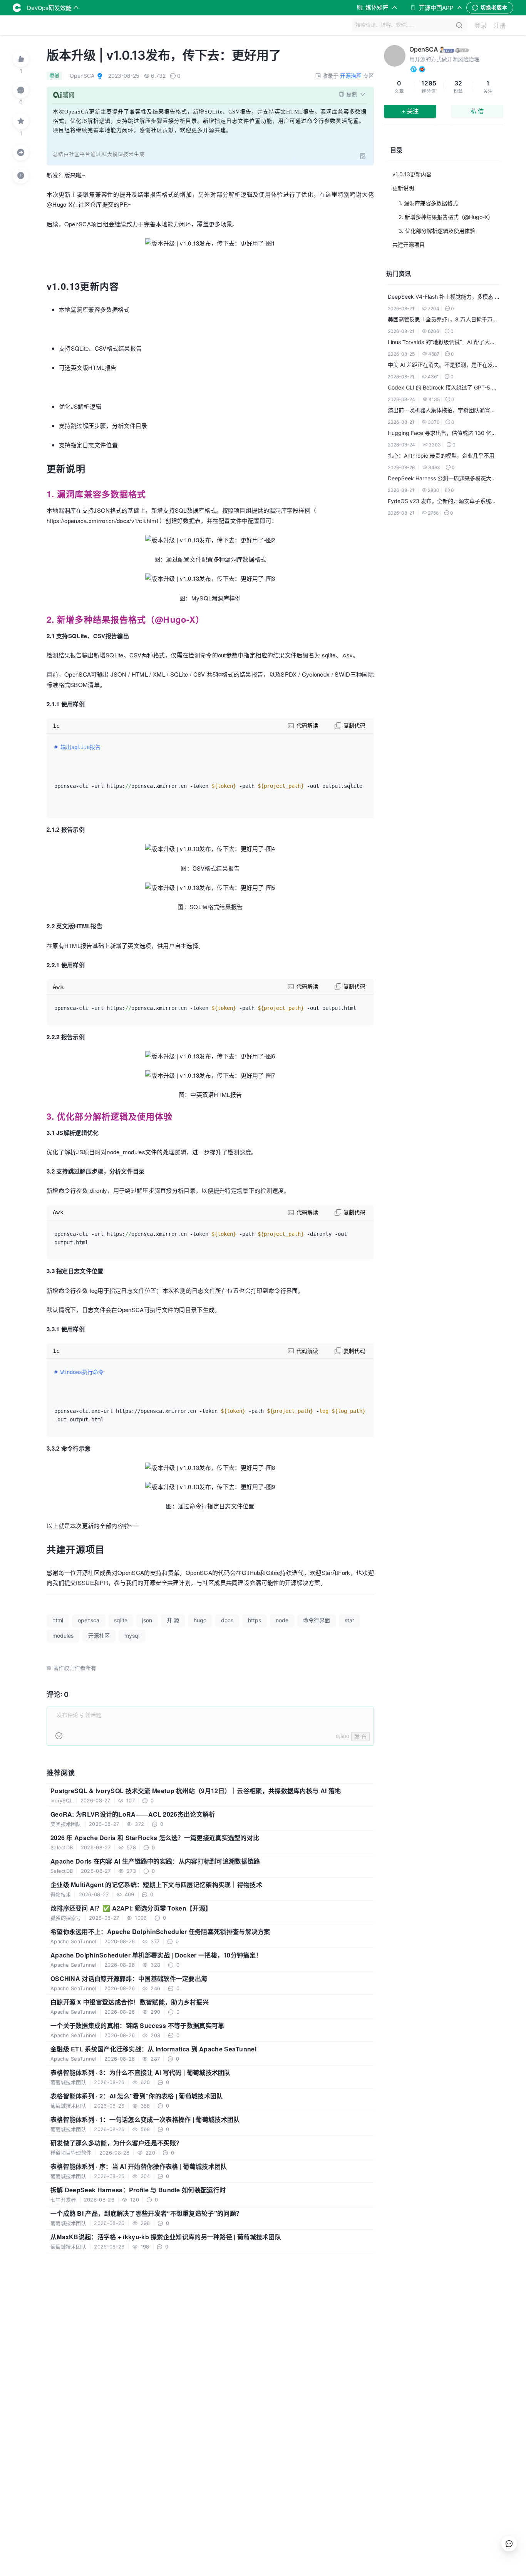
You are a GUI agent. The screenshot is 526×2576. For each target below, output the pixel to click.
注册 (500, 25)
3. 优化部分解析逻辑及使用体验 (437, 231)
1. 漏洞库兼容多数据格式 (428, 203)
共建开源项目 (409, 245)
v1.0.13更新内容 (412, 174)
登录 (481, 25)
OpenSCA (424, 49)
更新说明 (403, 188)
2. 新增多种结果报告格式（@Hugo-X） (446, 217)
